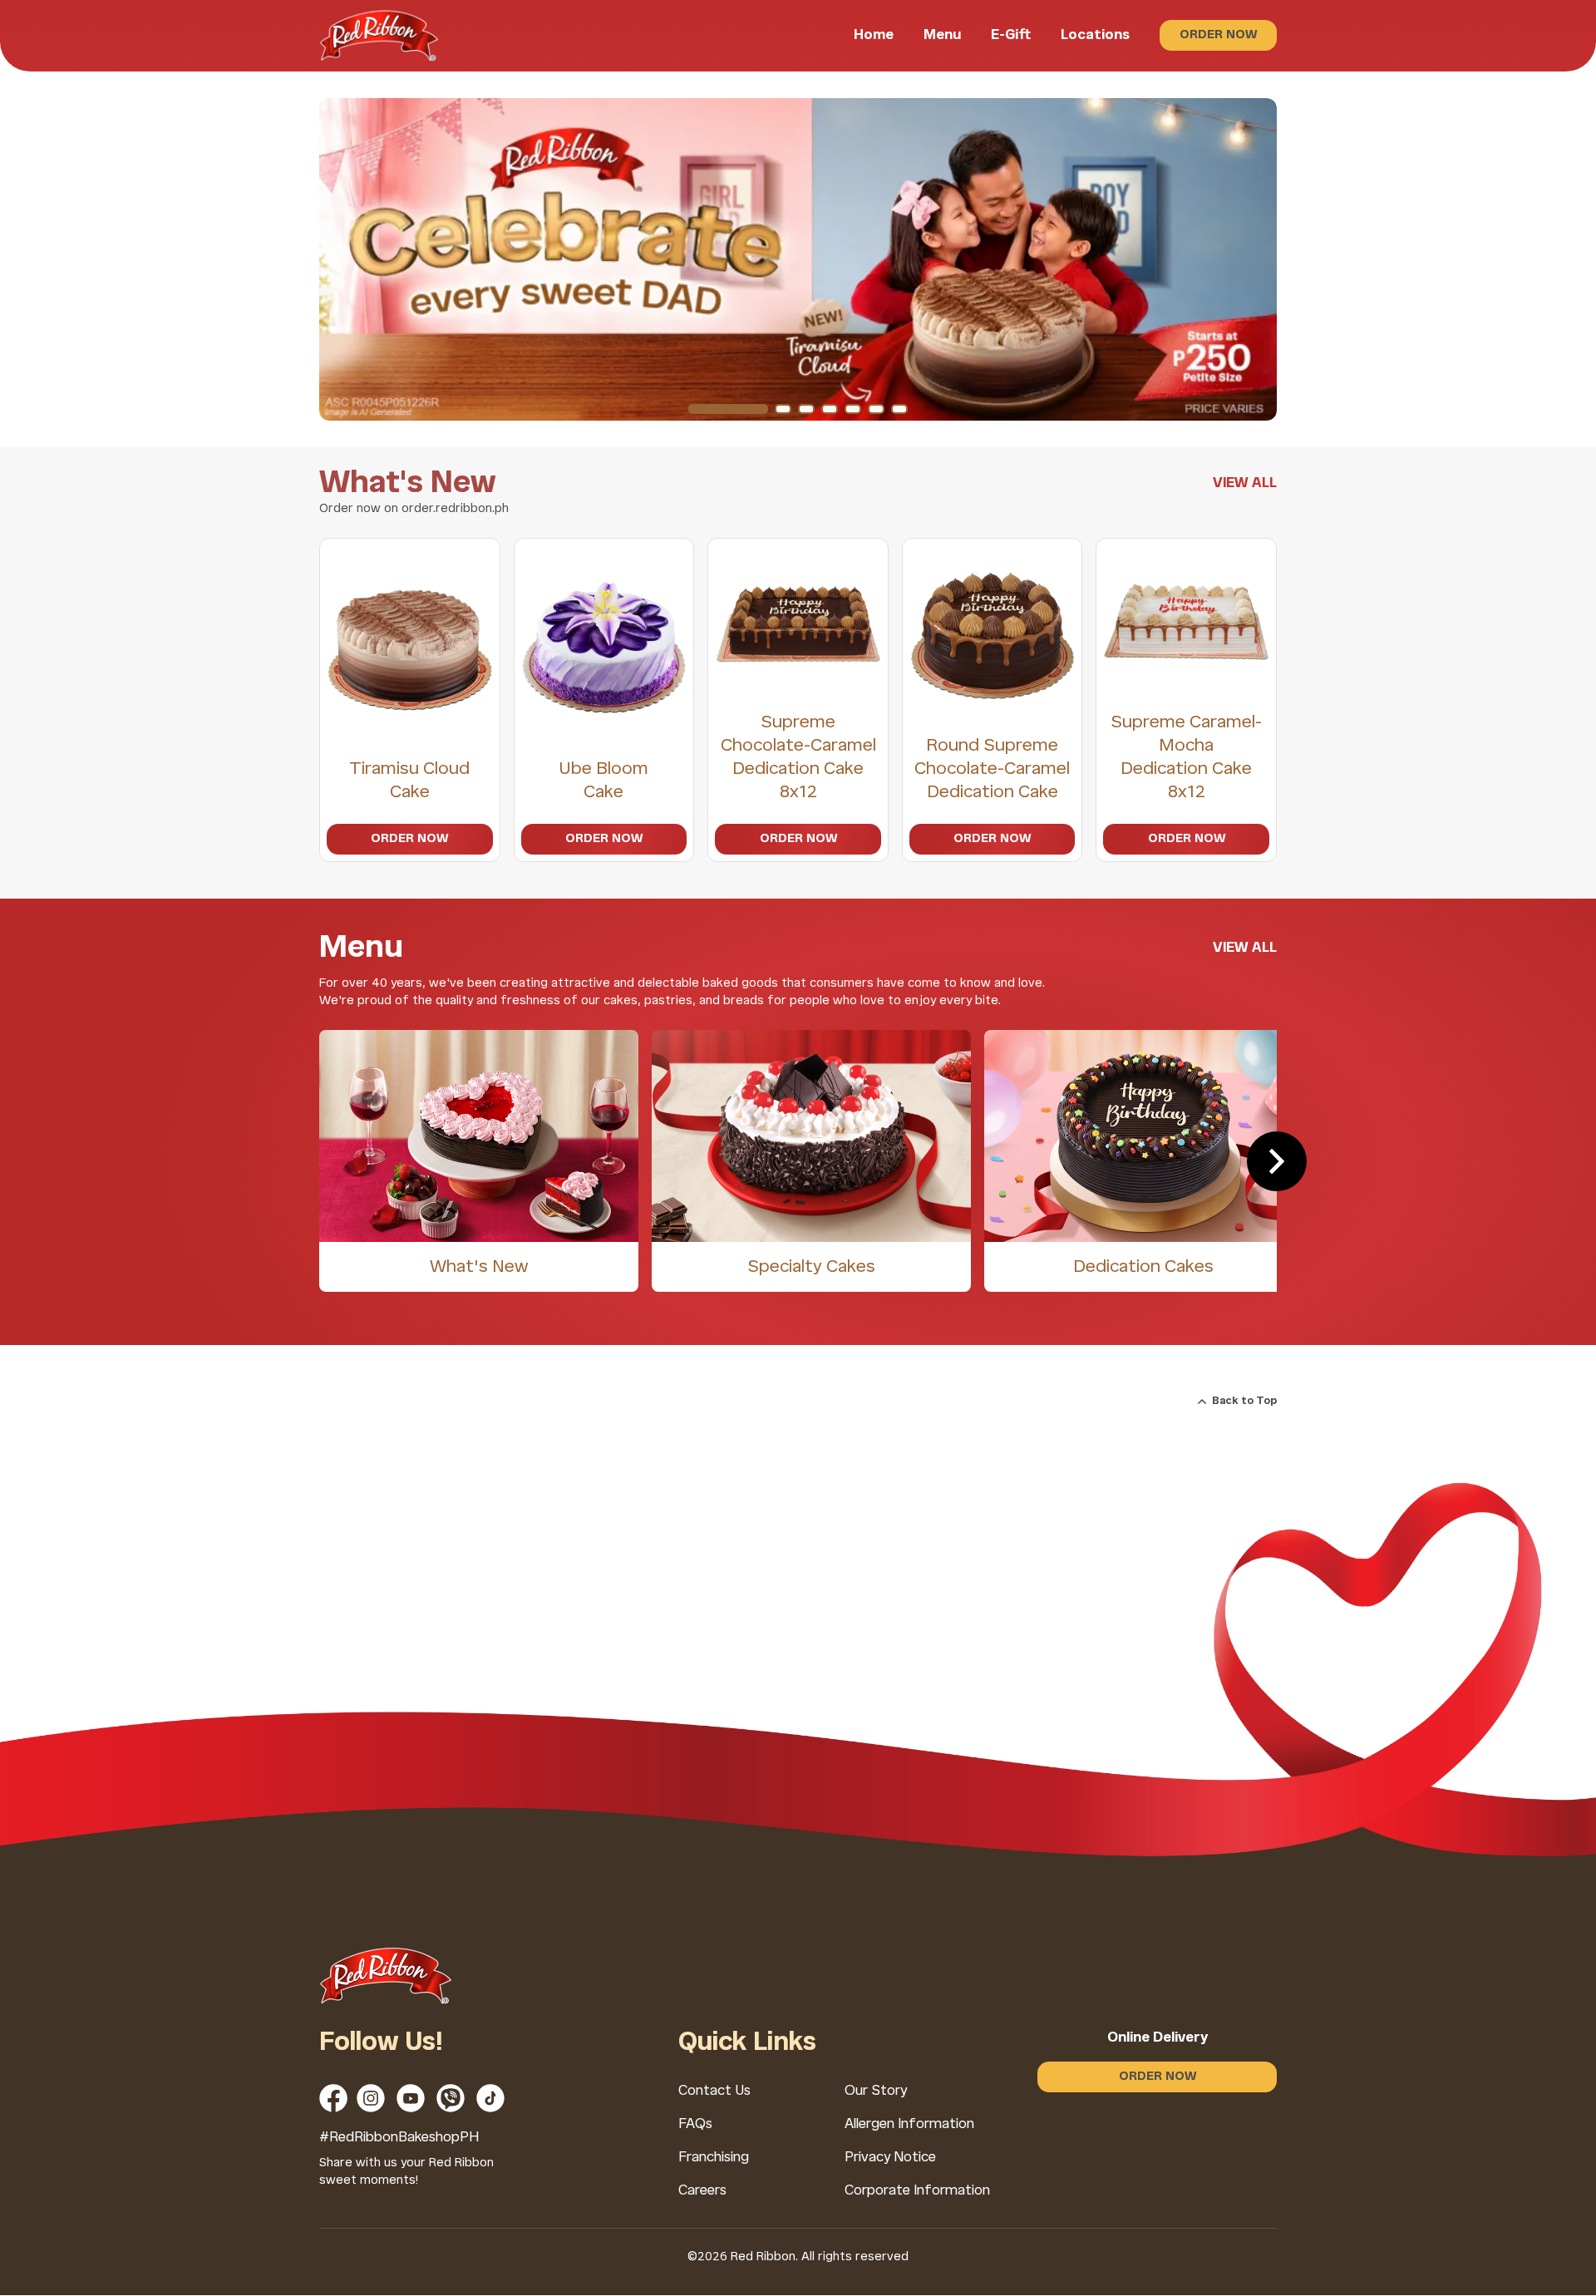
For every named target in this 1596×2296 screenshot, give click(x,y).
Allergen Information (909, 2124)
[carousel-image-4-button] (830, 409)
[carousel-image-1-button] (728, 409)
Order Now (1218, 35)
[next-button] (1277, 1161)
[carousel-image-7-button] (899, 409)
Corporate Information (917, 2191)
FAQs (695, 2124)
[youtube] (411, 2098)
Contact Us (714, 2091)
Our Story (876, 2091)
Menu (942, 35)
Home (874, 35)
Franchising (714, 2158)
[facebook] (333, 2098)
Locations (1095, 35)
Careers (702, 2191)
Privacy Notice (890, 2158)
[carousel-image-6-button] (876, 409)
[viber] (451, 2098)
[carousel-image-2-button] (783, 409)
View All (1245, 483)
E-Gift (1011, 35)
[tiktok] (490, 2098)
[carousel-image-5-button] (853, 409)
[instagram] (371, 2098)
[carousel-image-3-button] (806, 409)
